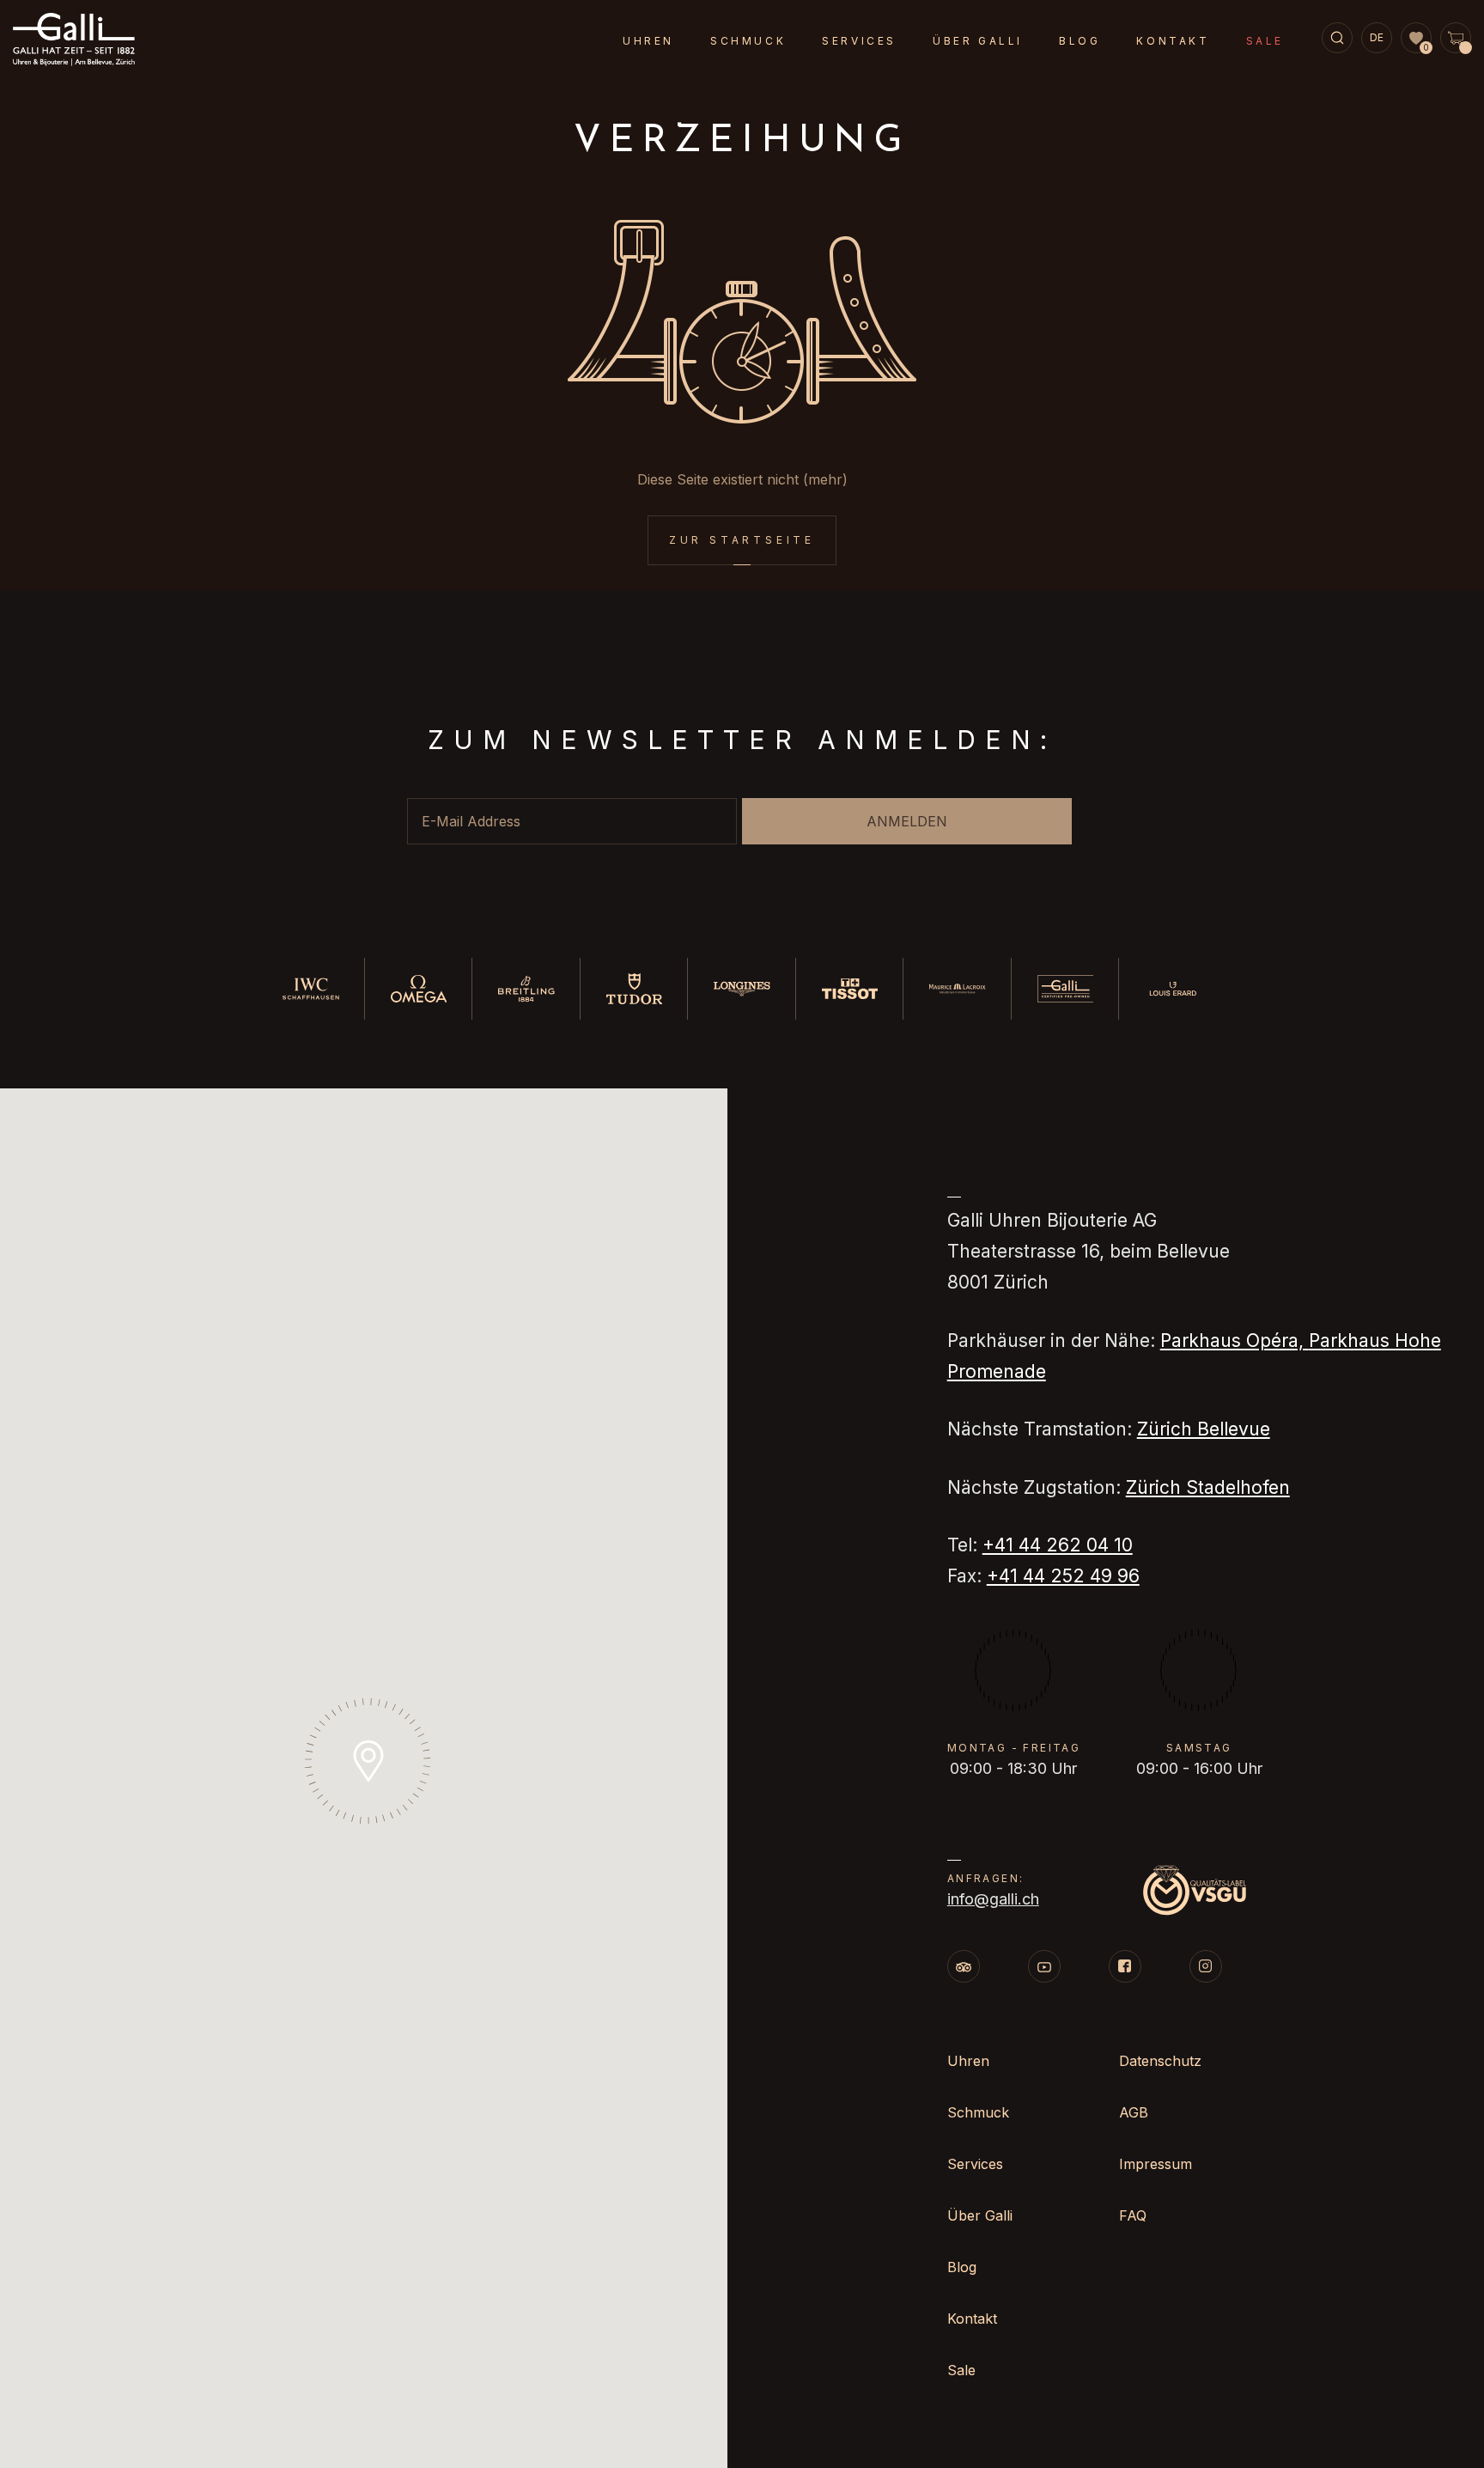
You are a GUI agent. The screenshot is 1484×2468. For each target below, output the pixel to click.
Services (859, 41)
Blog (1080, 41)
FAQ (1133, 2215)
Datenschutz (1160, 2061)
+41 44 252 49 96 (1063, 1576)
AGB (1134, 2112)
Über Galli (978, 41)
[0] (1416, 39)
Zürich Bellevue (1204, 1429)
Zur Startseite (742, 540)
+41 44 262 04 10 (1058, 1545)
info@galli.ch (993, 1899)
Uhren (648, 41)
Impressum (1156, 2164)
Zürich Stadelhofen (1208, 1487)
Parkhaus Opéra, (1235, 1341)
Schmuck (748, 41)
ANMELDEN (907, 821)
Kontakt (1173, 41)
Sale (1265, 41)
